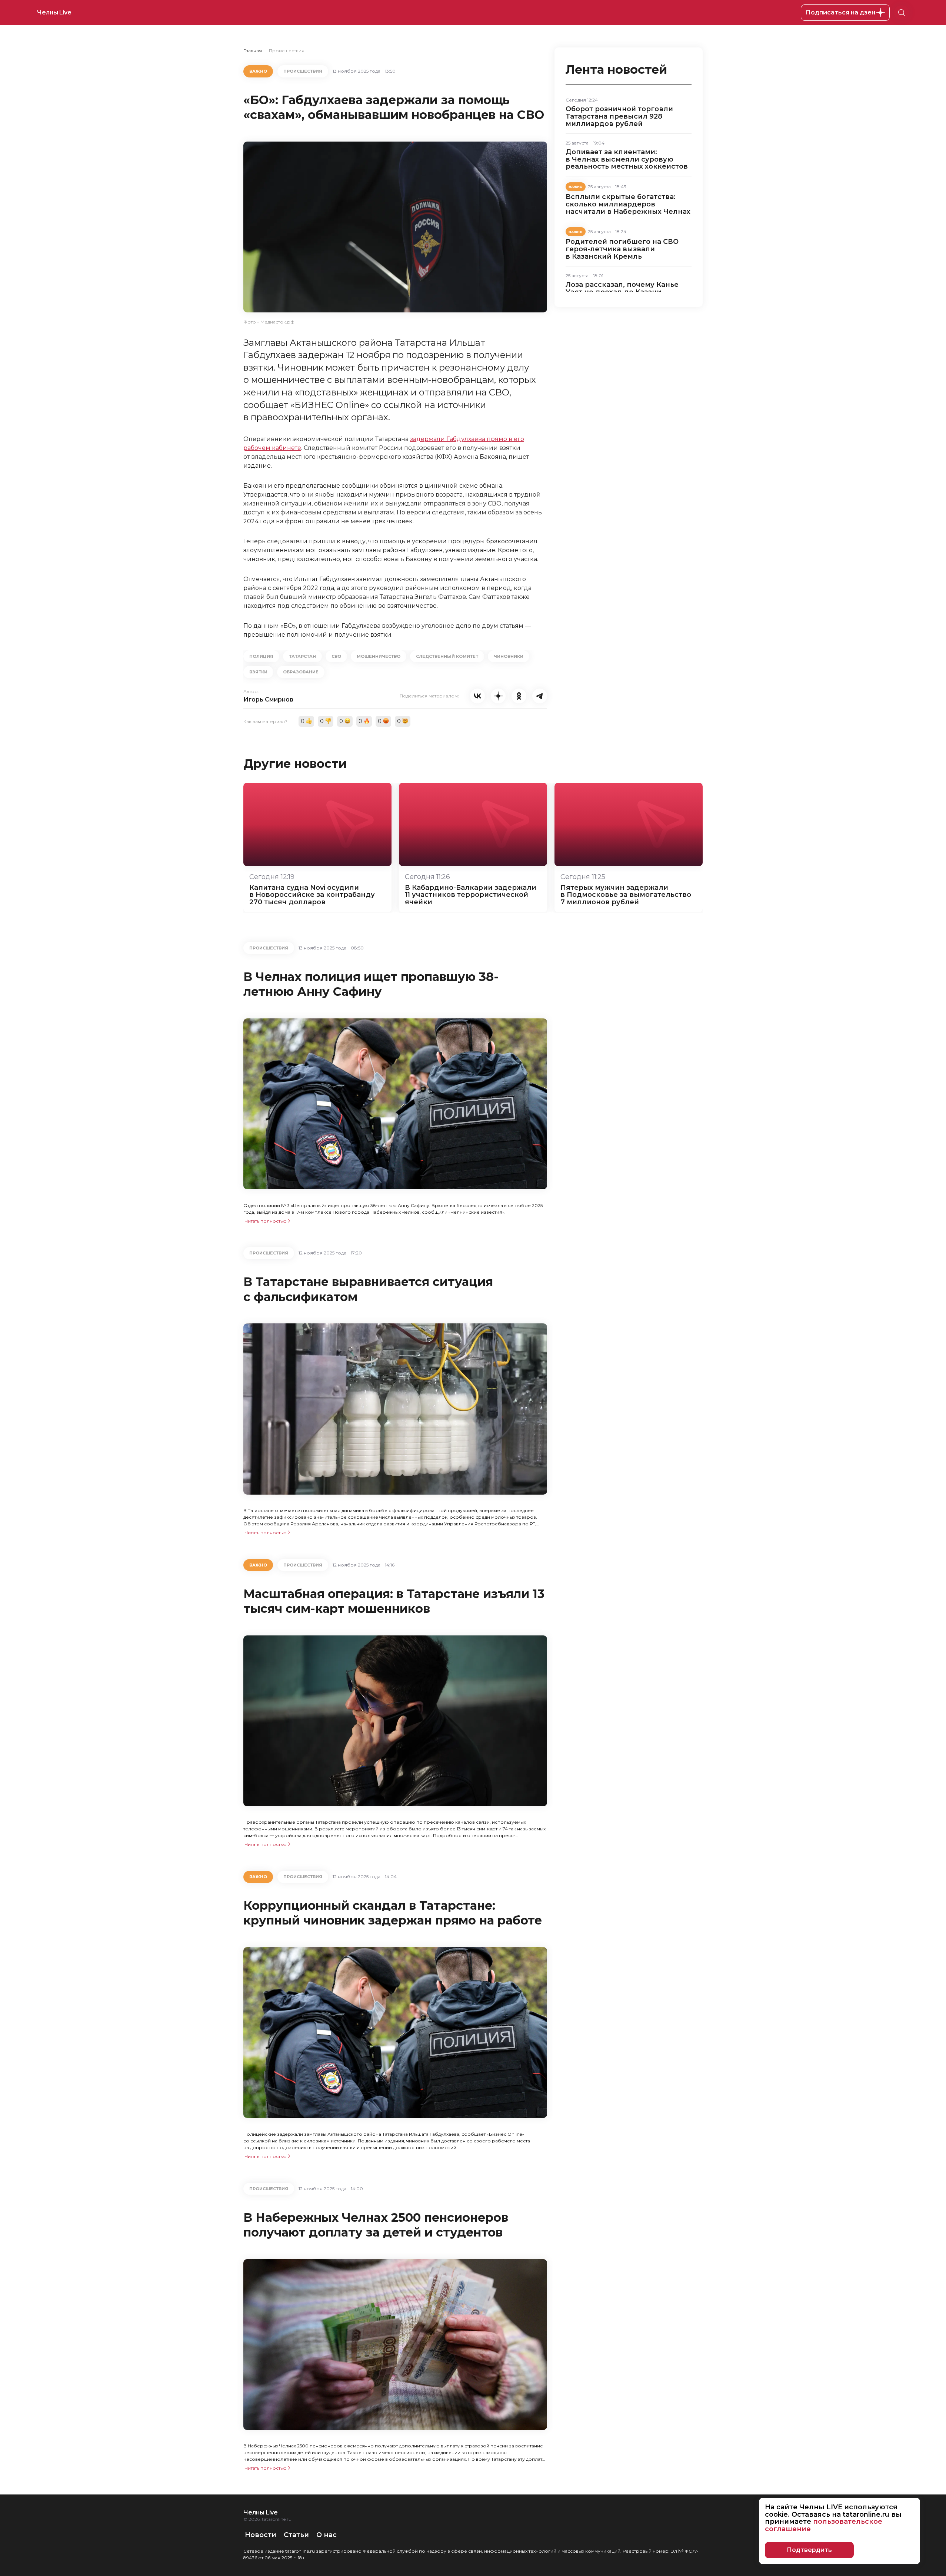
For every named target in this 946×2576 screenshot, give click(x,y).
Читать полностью (266, 1221)
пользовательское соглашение (824, 2525)
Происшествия (287, 51)
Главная (253, 51)
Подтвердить (809, 2550)
